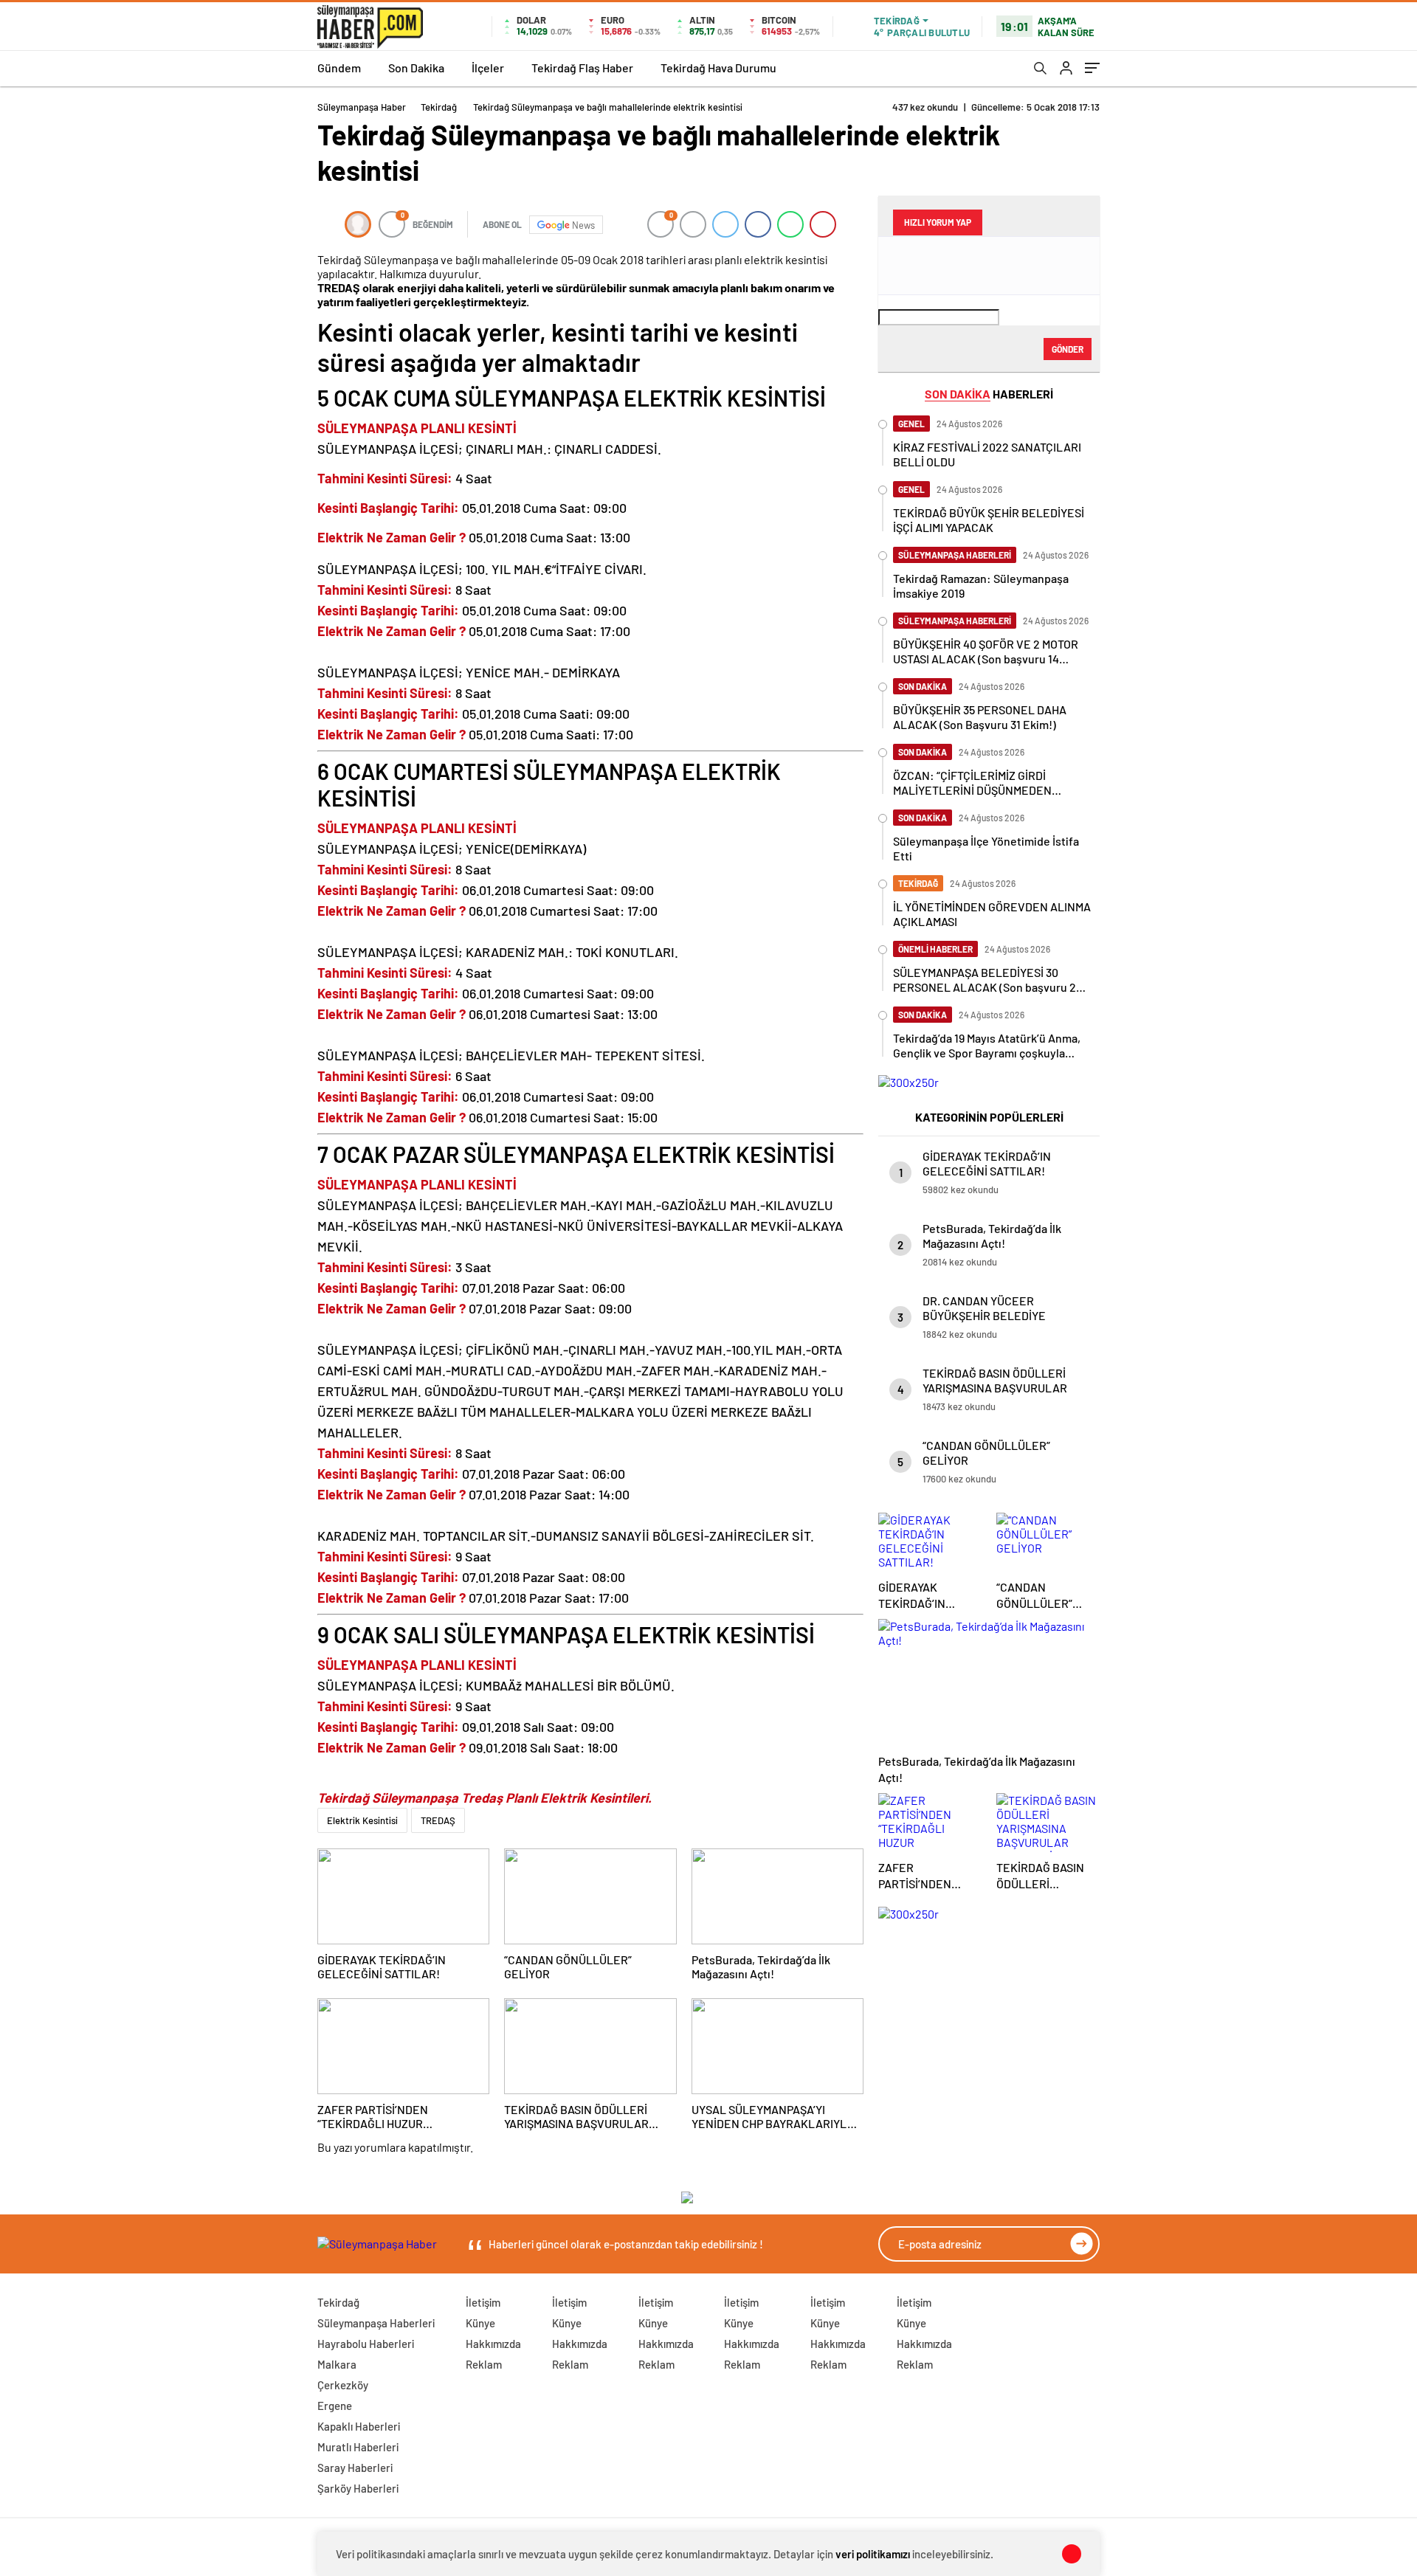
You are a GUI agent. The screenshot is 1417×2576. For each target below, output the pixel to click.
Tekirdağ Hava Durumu (718, 68)
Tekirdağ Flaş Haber (582, 68)
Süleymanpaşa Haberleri (376, 2323)
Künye (480, 2323)
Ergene (335, 2406)
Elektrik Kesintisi (362, 1820)
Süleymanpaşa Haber (362, 107)
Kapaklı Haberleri (359, 2426)
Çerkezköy (343, 2385)
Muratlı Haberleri (358, 2447)
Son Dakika (416, 68)
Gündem (339, 68)
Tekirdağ (439, 107)
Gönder (1068, 349)
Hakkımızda (493, 2344)
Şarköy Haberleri (358, 2488)
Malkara (337, 2364)
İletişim (483, 2302)
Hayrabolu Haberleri (366, 2344)
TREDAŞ (438, 1820)
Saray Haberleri (355, 2468)
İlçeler (488, 68)
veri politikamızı (873, 2554)
